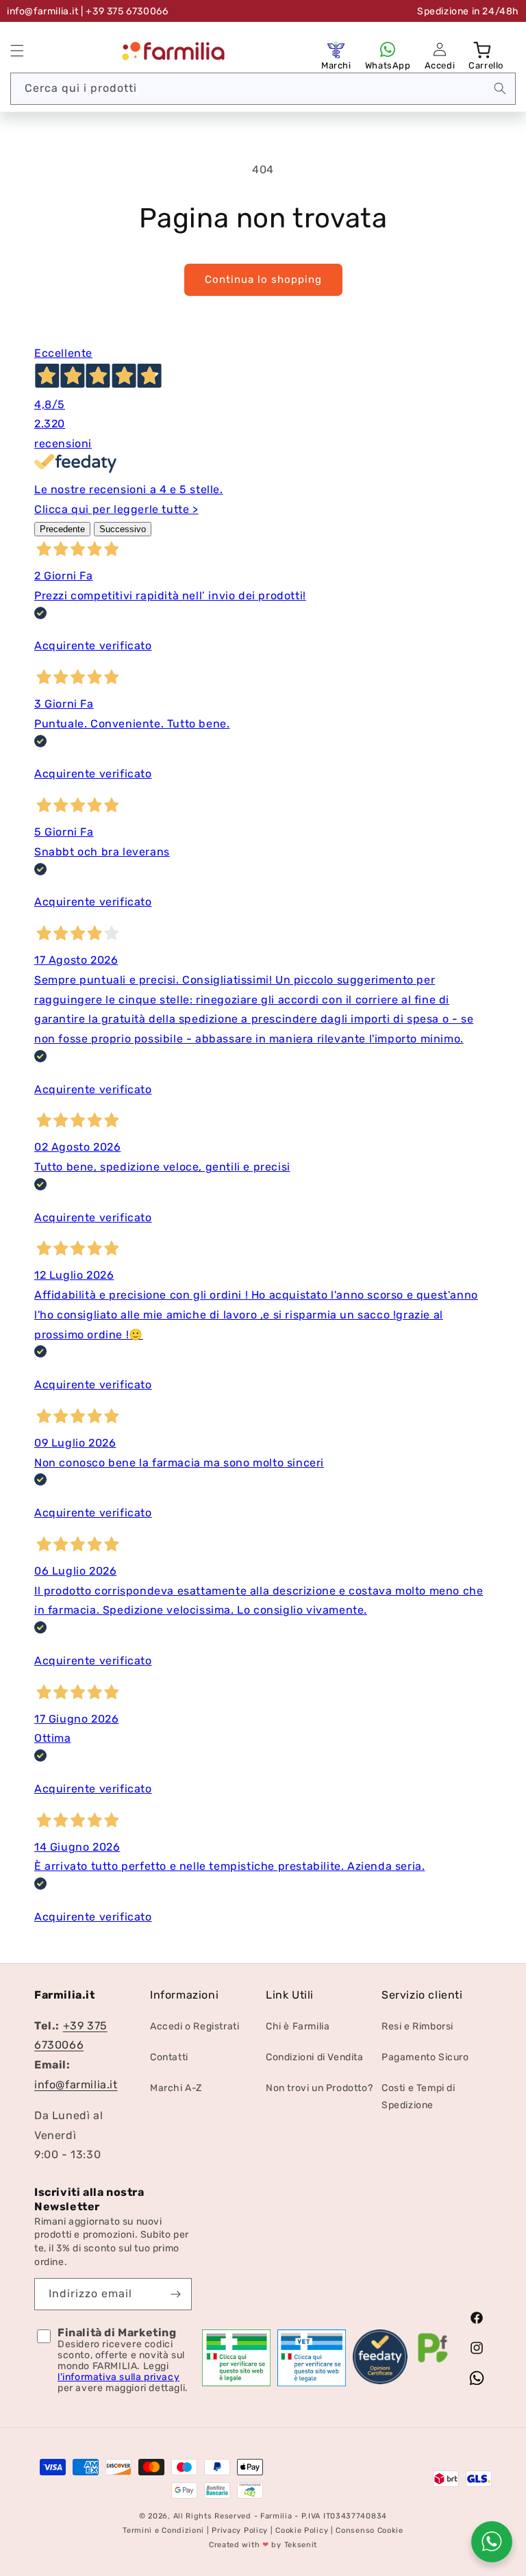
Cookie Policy (302, 2530)
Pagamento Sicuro (425, 2057)
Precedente (62, 529)
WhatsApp (388, 65)
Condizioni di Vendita (315, 2057)
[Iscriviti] (176, 2294)
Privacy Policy (240, 2530)
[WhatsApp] (388, 49)
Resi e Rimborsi (417, 2026)
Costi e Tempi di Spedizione (418, 2097)
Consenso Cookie (370, 2530)
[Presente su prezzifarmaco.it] (433, 2363)
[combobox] (263, 89)
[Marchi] (336, 49)
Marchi (336, 65)
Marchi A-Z (176, 2088)
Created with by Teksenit (263, 2545)
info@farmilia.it (43, 11)
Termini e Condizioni (163, 2530)
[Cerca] (500, 88)
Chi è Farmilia (298, 2026)
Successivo (123, 529)
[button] (17, 51)
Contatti (169, 2057)
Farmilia (276, 2516)
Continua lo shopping (263, 279)
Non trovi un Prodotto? (319, 2088)
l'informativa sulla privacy (118, 2377)
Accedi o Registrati (195, 2026)
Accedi (440, 65)
